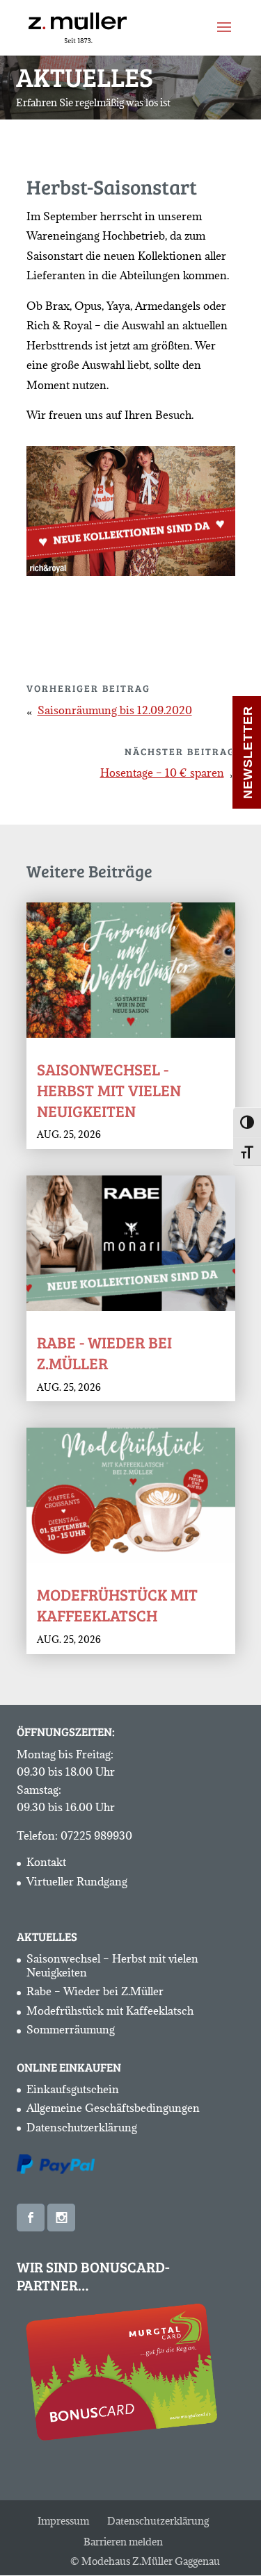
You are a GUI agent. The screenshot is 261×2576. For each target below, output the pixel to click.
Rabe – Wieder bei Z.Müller (95, 1991)
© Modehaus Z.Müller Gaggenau (145, 2561)
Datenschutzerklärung (82, 2127)
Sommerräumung (71, 2029)
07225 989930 (96, 1835)
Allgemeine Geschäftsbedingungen (113, 2108)
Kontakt (46, 1862)
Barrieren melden (123, 2542)
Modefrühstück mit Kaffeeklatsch (117, 1604)
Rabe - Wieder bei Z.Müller (104, 1352)
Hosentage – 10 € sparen (162, 773)
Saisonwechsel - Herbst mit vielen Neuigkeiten (109, 1090)
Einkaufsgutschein (73, 2089)
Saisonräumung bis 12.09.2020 (115, 710)
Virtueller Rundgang (77, 1881)
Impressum (63, 2521)
